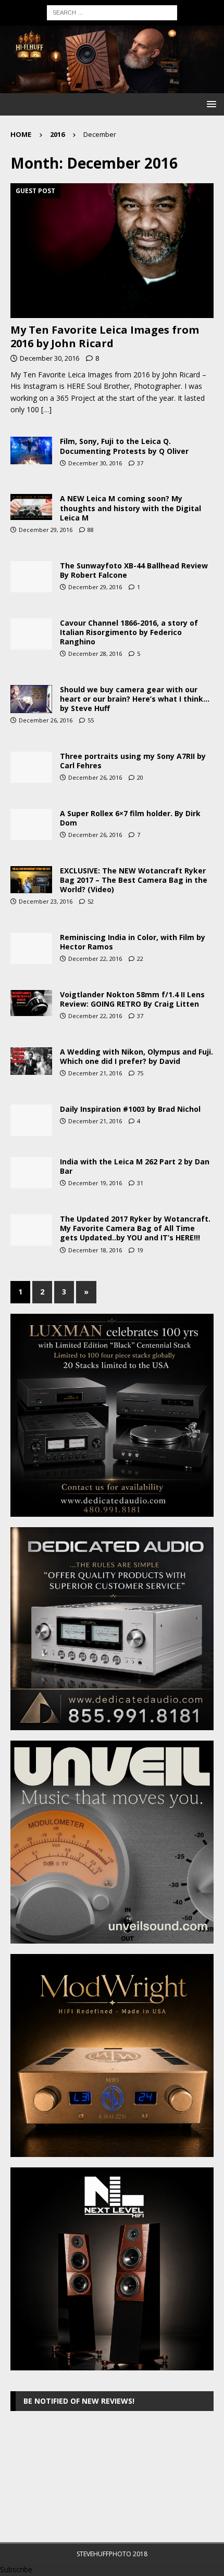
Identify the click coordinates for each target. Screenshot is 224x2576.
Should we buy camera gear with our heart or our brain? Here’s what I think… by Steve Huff (135, 699)
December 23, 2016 (46, 901)
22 (140, 959)
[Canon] (31, 634)
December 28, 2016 (95, 653)
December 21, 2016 (95, 1073)
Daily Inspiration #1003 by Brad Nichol (130, 1109)
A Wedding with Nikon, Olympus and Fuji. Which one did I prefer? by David (136, 1056)
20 (140, 777)
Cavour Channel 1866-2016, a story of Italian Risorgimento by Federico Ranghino (129, 632)
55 (91, 720)
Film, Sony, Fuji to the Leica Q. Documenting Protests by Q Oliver (124, 446)
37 (140, 463)
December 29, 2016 (46, 530)
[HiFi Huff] (112, 87)
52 (91, 901)
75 (140, 1073)
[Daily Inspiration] (31, 767)
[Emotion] (31, 699)
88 (91, 530)
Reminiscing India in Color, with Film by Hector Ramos (133, 942)
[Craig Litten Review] (31, 1003)
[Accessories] (31, 577)
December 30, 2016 (49, 358)
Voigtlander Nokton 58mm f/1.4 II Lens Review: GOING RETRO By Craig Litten (132, 999)
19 (140, 1250)
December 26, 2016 (46, 720)
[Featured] (31, 450)
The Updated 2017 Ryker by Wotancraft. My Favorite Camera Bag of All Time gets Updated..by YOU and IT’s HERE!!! (135, 1228)
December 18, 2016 (95, 1250)
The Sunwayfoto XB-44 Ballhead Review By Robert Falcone (134, 570)
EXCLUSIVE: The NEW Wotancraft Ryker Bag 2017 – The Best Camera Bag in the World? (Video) (134, 880)
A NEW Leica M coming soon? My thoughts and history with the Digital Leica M (130, 508)
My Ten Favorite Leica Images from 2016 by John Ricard (105, 337)
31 (140, 1183)
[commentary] (31, 824)
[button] (210, 104)
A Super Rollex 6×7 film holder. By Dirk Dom (130, 818)
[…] (46, 409)
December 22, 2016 (95, 959)
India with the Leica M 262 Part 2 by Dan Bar (135, 1166)
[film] (31, 948)
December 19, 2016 (95, 1183)
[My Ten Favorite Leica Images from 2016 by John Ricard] (112, 251)
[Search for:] (112, 12)
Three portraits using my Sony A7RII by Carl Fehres (133, 761)
